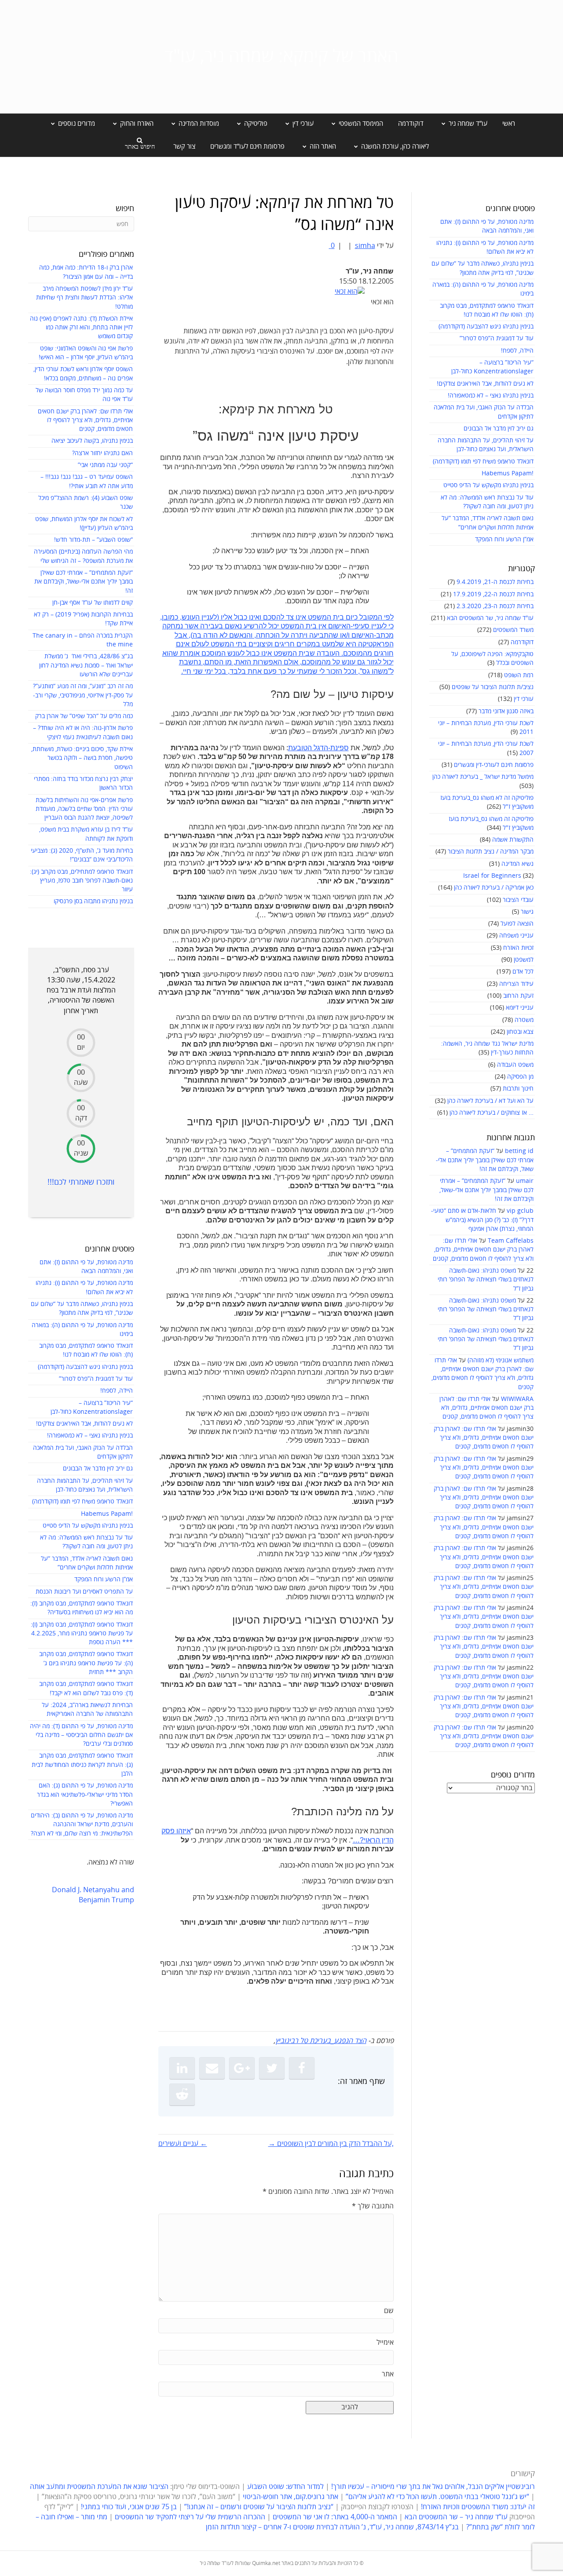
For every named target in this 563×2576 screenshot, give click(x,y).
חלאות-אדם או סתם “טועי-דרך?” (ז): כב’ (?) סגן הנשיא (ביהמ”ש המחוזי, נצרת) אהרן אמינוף (482, 1220)
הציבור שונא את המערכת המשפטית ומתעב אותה (99, 2487)
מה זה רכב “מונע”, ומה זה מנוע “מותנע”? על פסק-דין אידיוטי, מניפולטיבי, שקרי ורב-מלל (83, 695)
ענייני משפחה (516, 936)
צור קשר (184, 146)
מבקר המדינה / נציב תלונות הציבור (491, 852)
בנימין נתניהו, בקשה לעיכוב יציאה (92, 441)
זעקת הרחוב (518, 996)
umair (525, 1181)
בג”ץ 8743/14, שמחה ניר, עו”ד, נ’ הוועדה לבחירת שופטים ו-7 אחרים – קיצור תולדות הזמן (332, 2527)
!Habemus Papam (508, 473)
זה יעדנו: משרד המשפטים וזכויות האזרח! (478, 2507)
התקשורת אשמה (513, 840)
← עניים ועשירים (183, 2144)
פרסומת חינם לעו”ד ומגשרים (247, 146)
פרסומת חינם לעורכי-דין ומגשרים (494, 765)
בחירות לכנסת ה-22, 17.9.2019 (493, 594)
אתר (388, 2374)
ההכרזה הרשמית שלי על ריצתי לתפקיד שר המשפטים (190, 2517)
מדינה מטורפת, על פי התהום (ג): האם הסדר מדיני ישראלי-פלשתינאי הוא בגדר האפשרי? (85, 1795)
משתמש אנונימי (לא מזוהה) (501, 1360)
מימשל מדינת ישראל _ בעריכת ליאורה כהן (483, 777)
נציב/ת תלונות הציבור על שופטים (493, 687)
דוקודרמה (411, 124)
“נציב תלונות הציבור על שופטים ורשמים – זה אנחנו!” (259, 2507)
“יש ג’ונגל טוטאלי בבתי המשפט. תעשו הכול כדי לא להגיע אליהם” (437, 2497)
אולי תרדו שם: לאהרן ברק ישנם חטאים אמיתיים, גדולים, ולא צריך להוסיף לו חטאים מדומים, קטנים (483, 1250)
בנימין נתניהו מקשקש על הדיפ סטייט (488, 485)
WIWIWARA (517, 1399)
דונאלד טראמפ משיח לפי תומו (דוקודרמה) (483, 462)
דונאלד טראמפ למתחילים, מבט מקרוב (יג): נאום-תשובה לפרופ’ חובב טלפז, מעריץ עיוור (81, 881)
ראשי (509, 124)
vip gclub (520, 1211)
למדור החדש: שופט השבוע (285, 2487)
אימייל (385, 2342)
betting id (519, 1151)
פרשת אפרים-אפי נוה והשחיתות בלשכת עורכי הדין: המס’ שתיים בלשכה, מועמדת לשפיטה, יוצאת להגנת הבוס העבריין (84, 809)
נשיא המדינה (517, 864)
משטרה (524, 1020)
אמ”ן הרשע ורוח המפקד (504, 539)
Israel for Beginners (492, 876)
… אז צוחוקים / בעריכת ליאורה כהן (492, 1113)
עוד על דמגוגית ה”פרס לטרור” (497, 338)
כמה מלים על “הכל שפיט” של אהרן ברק (84, 716)
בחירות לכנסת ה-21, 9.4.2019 (495, 582)
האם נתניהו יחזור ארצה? (102, 453)
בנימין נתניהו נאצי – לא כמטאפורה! (491, 396)
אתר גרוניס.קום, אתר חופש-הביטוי (291, 2497)
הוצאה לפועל (517, 924)
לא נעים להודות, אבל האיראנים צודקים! (485, 384)
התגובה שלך (373, 2206)
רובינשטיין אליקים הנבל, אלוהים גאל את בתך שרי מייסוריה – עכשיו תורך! (432, 2487)
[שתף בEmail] (212, 2068)
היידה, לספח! (517, 351)
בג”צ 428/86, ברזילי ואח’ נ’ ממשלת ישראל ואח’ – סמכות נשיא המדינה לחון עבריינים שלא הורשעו (86, 665)
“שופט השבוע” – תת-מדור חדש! (93, 540)
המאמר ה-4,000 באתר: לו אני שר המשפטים (335, 2517)
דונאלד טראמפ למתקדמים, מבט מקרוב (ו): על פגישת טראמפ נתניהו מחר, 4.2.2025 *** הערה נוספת (82, 1634)
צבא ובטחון (520, 1032)
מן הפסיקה (520, 1077)
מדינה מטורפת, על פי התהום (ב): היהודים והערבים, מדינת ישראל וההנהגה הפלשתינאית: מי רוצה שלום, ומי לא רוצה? (82, 1824)
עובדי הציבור (518, 900)
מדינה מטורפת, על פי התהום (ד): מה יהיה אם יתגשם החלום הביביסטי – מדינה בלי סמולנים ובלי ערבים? (81, 1735)
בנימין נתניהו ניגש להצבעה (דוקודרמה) (486, 327)
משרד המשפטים (513, 630)
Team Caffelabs (511, 1241)
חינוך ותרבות (518, 1089)
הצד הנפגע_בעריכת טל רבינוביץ (321, 2041)
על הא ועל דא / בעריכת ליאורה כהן (490, 1101)
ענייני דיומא (520, 1008)
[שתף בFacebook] (302, 2068)
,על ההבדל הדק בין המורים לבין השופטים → (331, 2144)
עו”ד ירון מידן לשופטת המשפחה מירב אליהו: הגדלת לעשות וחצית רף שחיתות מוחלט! (84, 298)
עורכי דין (524, 699)
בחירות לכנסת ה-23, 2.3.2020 (495, 606)
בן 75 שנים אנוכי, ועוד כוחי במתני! (129, 2507)
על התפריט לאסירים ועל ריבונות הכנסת (84, 1592)
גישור (527, 912)
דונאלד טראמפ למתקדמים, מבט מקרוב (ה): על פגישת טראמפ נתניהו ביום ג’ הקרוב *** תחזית (86, 1663)
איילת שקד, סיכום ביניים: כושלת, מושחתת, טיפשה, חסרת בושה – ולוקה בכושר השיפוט (82, 758)
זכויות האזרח (518, 948)
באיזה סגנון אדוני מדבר (506, 711)
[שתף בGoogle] (242, 2068)
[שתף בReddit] (182, 2094)
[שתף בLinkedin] (182, 2068)
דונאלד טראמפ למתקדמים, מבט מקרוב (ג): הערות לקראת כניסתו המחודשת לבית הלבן (82, 1765)
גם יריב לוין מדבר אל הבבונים (499, 429)
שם (389, 2311)
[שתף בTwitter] (272, 2068)
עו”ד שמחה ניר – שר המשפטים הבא (456, 2517)
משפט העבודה (515, 1065)
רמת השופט (519, 675)
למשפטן (524, 960)
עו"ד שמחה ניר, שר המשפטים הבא (490, 618)
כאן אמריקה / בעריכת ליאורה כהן (494, 888)
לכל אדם (523, 972)
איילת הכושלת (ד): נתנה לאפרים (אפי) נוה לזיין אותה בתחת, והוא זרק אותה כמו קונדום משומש (81, 328)
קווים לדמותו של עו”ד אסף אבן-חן (93, 603)
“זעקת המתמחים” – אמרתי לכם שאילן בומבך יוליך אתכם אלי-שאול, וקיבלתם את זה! (485, 1160)
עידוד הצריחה (516, 984)
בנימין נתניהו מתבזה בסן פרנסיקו (93, 901)
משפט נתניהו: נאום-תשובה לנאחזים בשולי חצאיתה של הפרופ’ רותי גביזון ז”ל (486, 1280)
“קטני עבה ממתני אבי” (105, 465)
